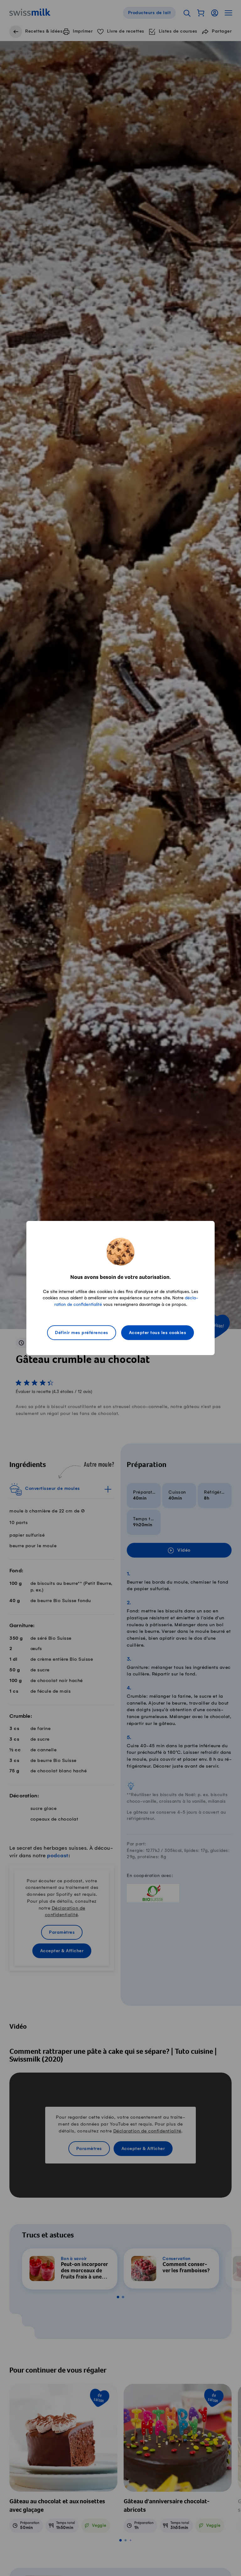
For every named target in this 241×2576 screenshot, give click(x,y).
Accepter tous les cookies (158, 1333)
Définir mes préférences (82, 1333)
